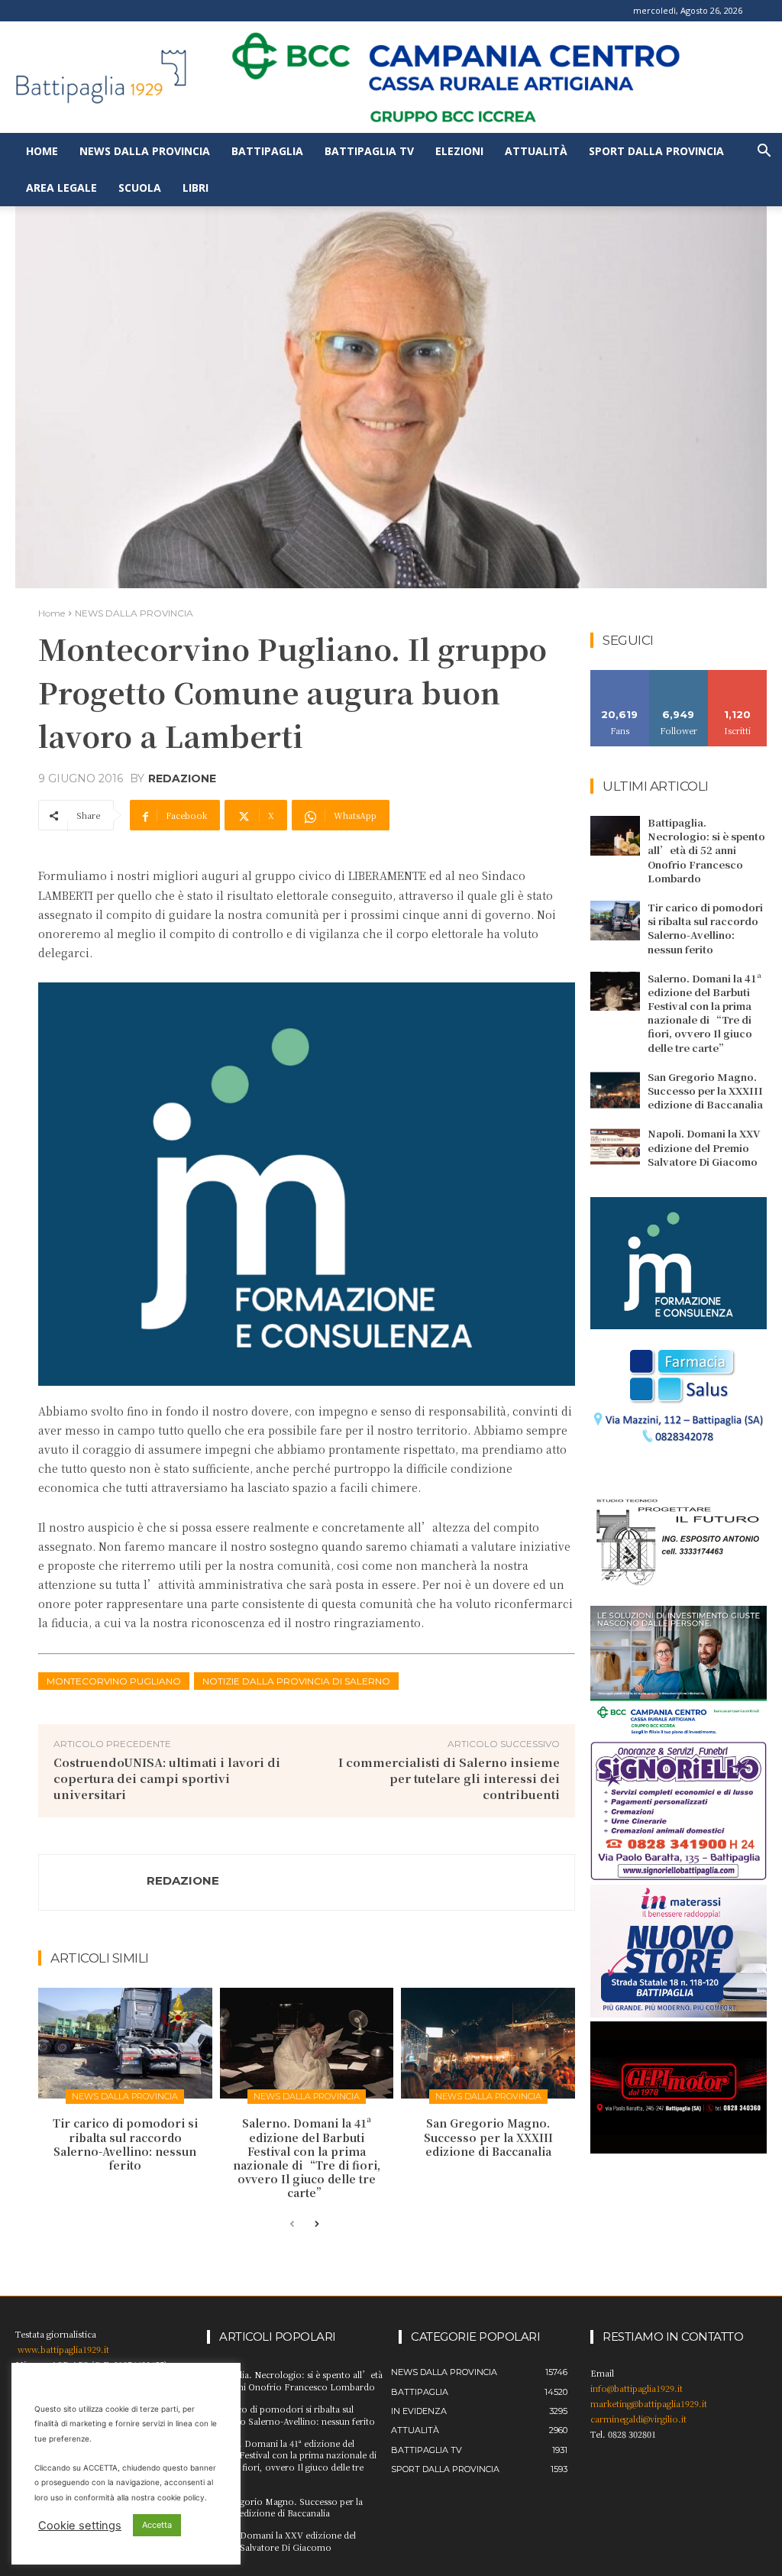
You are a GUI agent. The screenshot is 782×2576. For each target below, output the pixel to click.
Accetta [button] (157, 2525)
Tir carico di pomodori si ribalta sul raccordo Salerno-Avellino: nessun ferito (125, 2144)
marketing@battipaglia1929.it (649, 2403)
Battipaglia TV (369, 151)
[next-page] (317, 2225)
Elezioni (459, 151)
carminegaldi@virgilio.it (638, 2419)
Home (42, 151)
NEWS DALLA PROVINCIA (134, 613)
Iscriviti (737, 676)
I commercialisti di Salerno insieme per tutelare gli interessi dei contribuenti (449, 1778)
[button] (764, 152)
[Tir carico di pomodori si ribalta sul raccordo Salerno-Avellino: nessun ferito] (125, 2044)
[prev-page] (292, 2225)
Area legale (61, 188)
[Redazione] (93, 1882)
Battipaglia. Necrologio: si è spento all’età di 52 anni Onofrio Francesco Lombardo (706, 850)
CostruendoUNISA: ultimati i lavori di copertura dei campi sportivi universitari (167, 1778)
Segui (679, 676)
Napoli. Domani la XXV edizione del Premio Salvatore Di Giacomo (704, 1147)
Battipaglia (267, 151)
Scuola (140, 188)
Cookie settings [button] (80, 2526)
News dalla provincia (145, 151)
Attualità (536, 151)
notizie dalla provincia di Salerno (296, 1681)
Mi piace (620, 676)
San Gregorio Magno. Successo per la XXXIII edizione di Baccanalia (488, 2137)
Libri (195, 188)
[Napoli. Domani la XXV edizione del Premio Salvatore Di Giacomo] (615, 1147)
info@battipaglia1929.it (637, 2388)
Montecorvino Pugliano (114, 1681)
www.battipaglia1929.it (63, 2349)
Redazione (182, 778)
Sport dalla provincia (656, 151)
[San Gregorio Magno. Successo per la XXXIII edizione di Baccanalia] (488, 2044)
